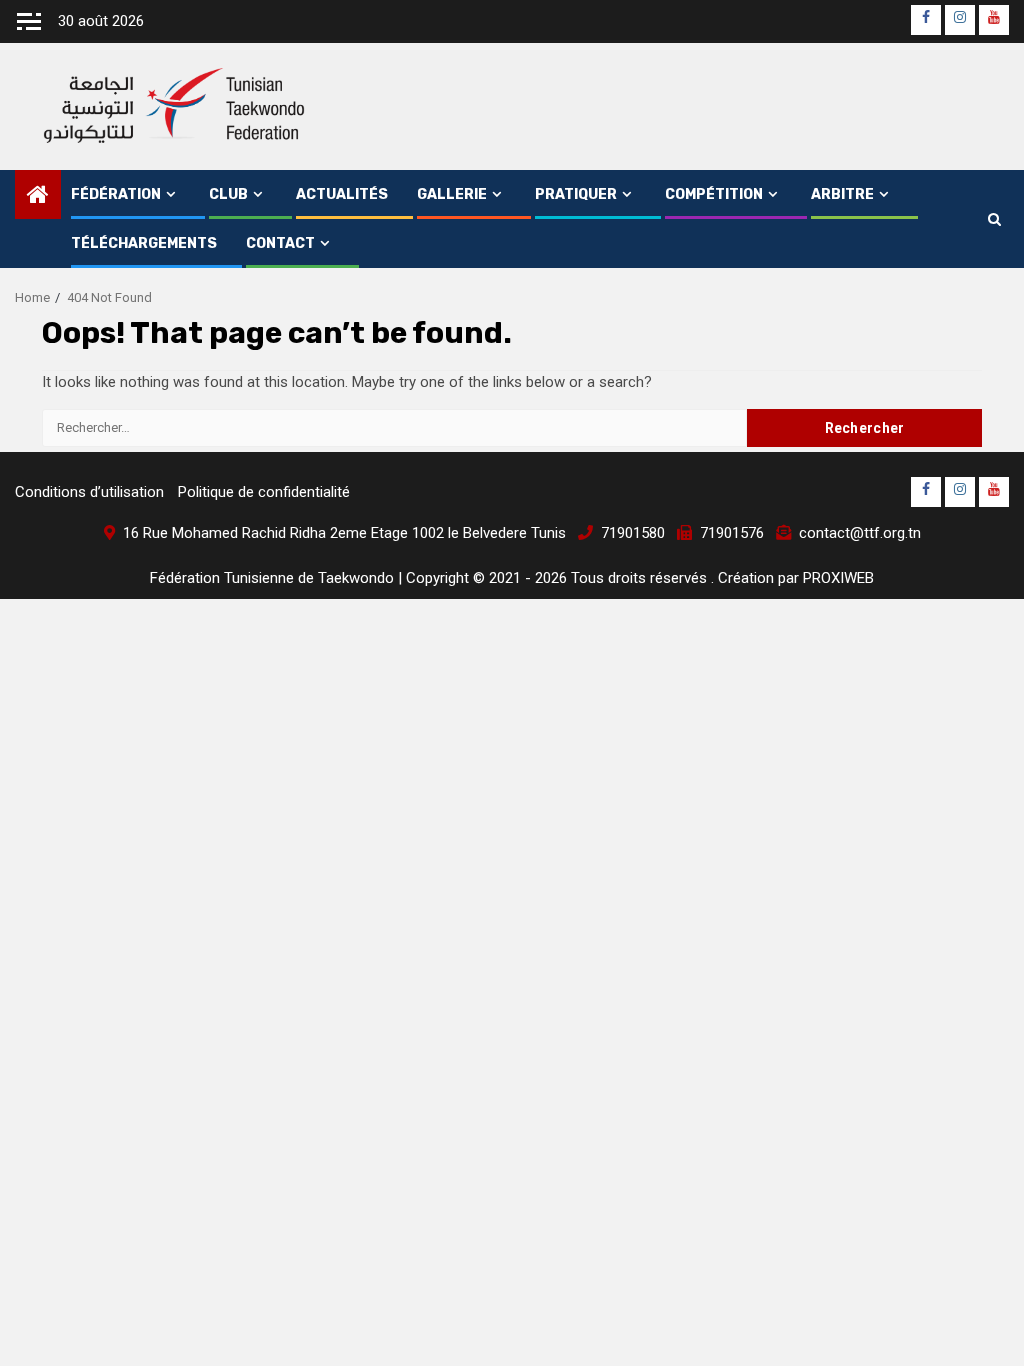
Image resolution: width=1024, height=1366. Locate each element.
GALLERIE (452, 194)
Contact (280, 243)
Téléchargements (144, 243)
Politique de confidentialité (264, 492)
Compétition (714, 194)
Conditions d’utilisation (89, 492)
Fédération (116, 194)
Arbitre (842, 194)
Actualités (342, 194)
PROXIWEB (838, 578)
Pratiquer (576, 194)
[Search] (994, 219)
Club (228, 194)
